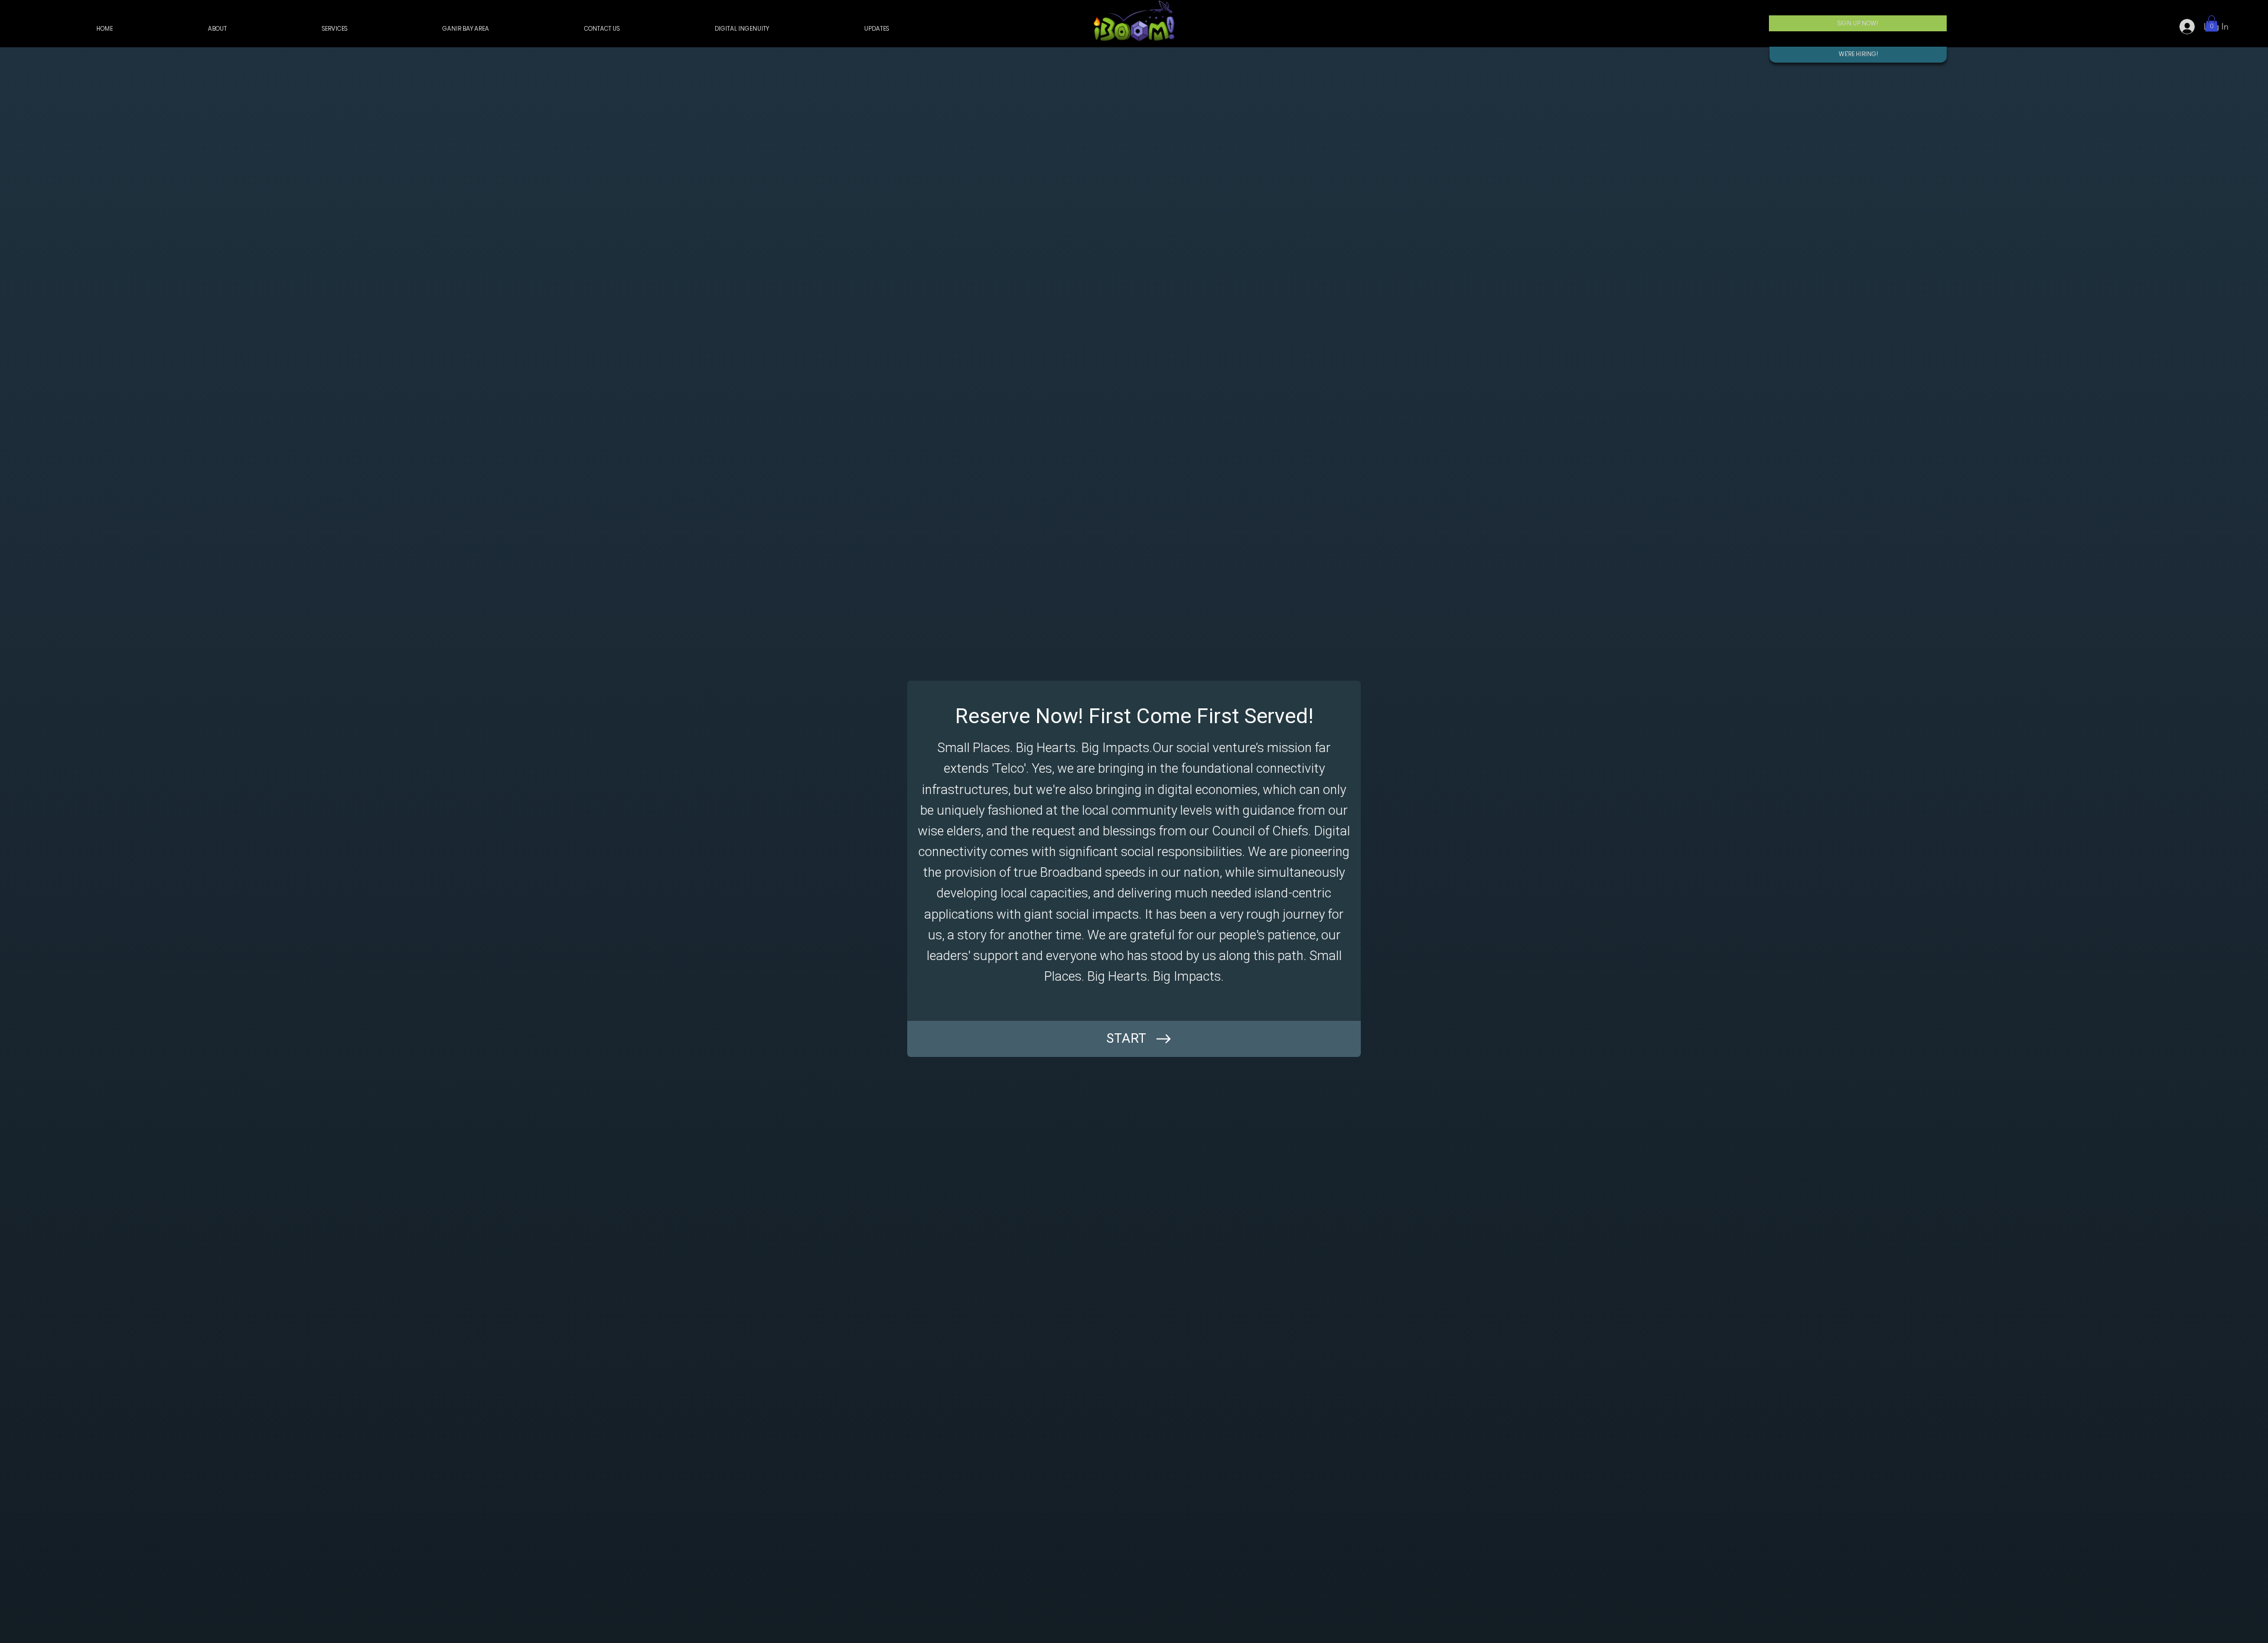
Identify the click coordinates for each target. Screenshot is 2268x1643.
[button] (2212, 23)
